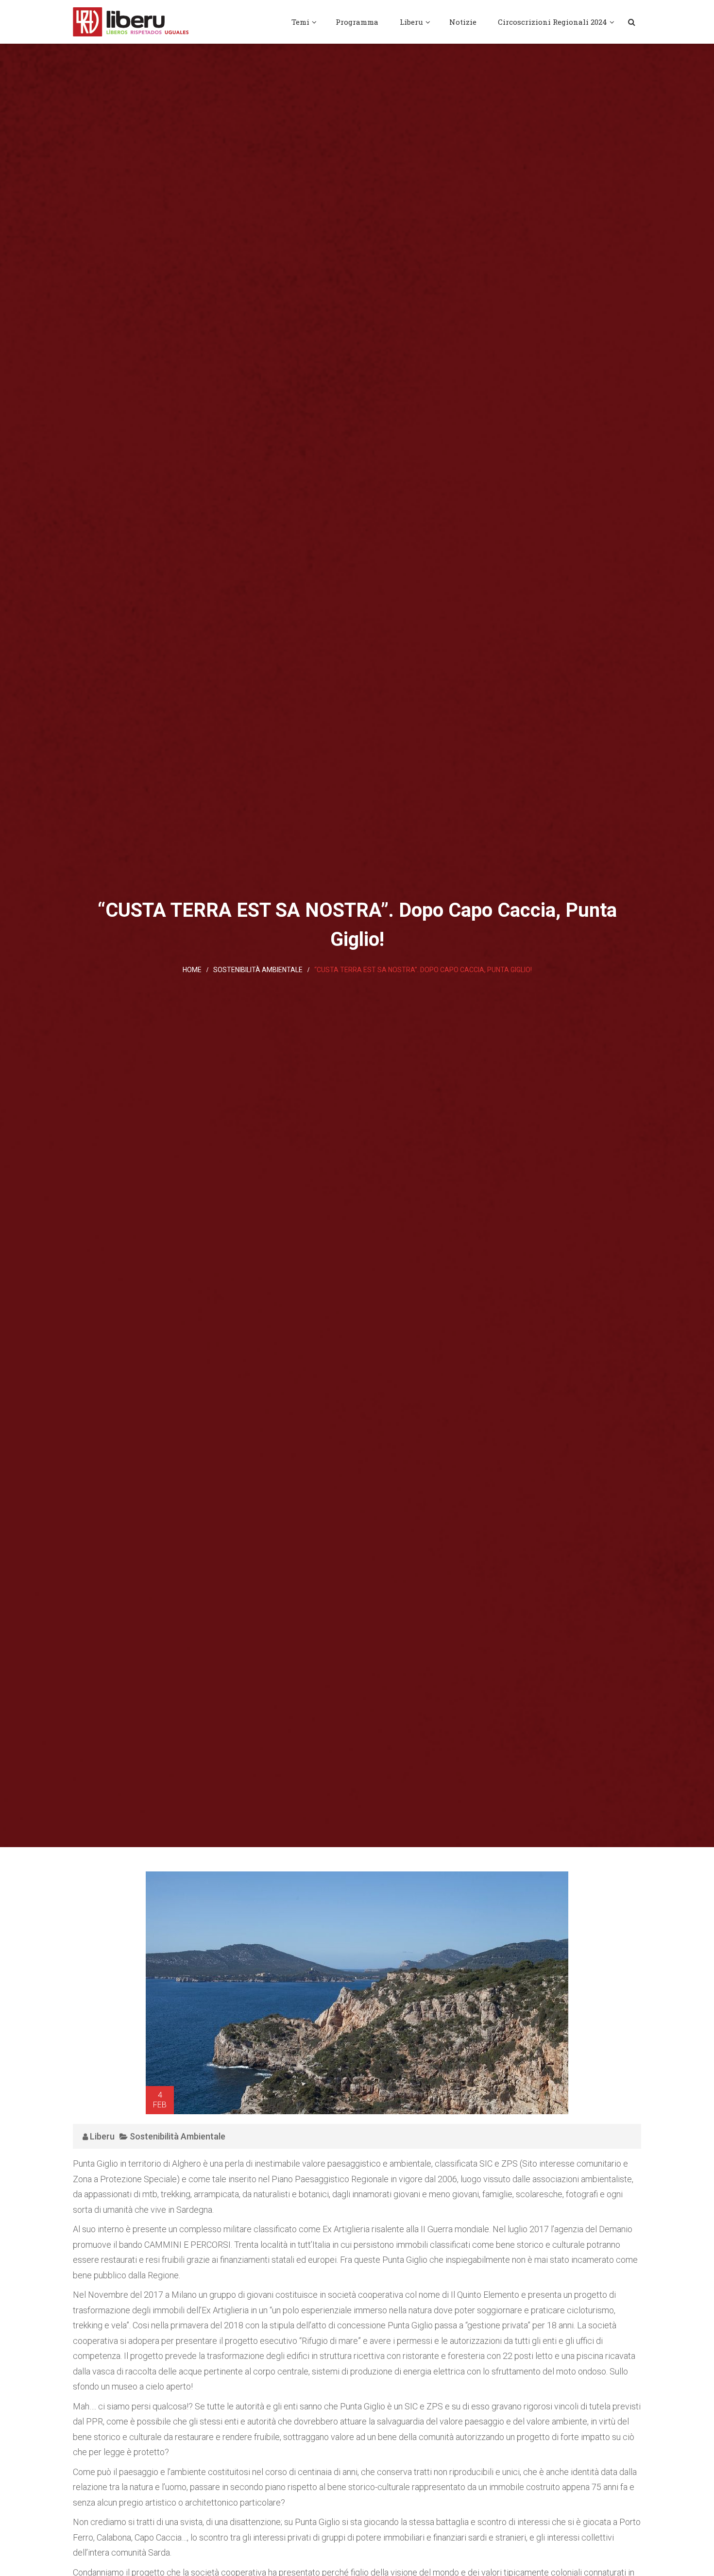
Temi (300, 22)
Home (192, 970)
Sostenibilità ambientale (258, 970)
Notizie (463, 22)
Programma (357, 22)
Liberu (411, 22)
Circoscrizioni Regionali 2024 (552, 22)
